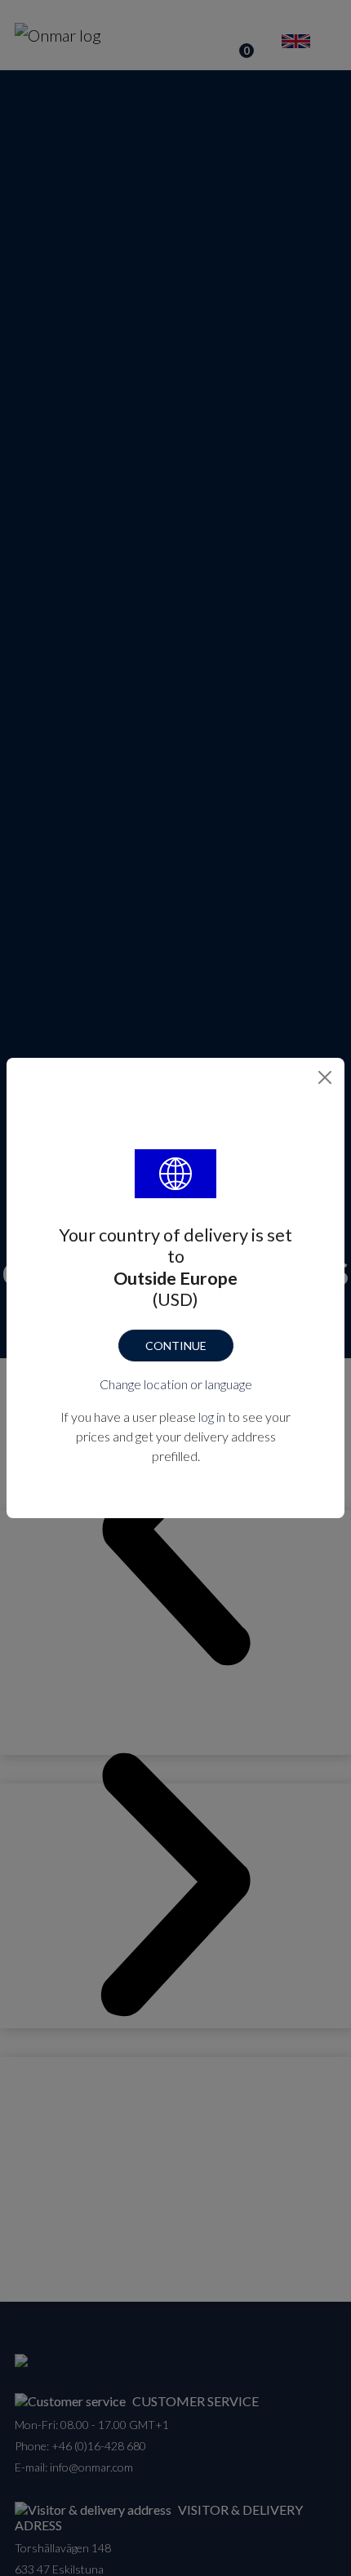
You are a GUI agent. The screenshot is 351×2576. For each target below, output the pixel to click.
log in (212, 1417)
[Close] (325, 1077)
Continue (176, 1346)
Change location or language (176, 1384)
